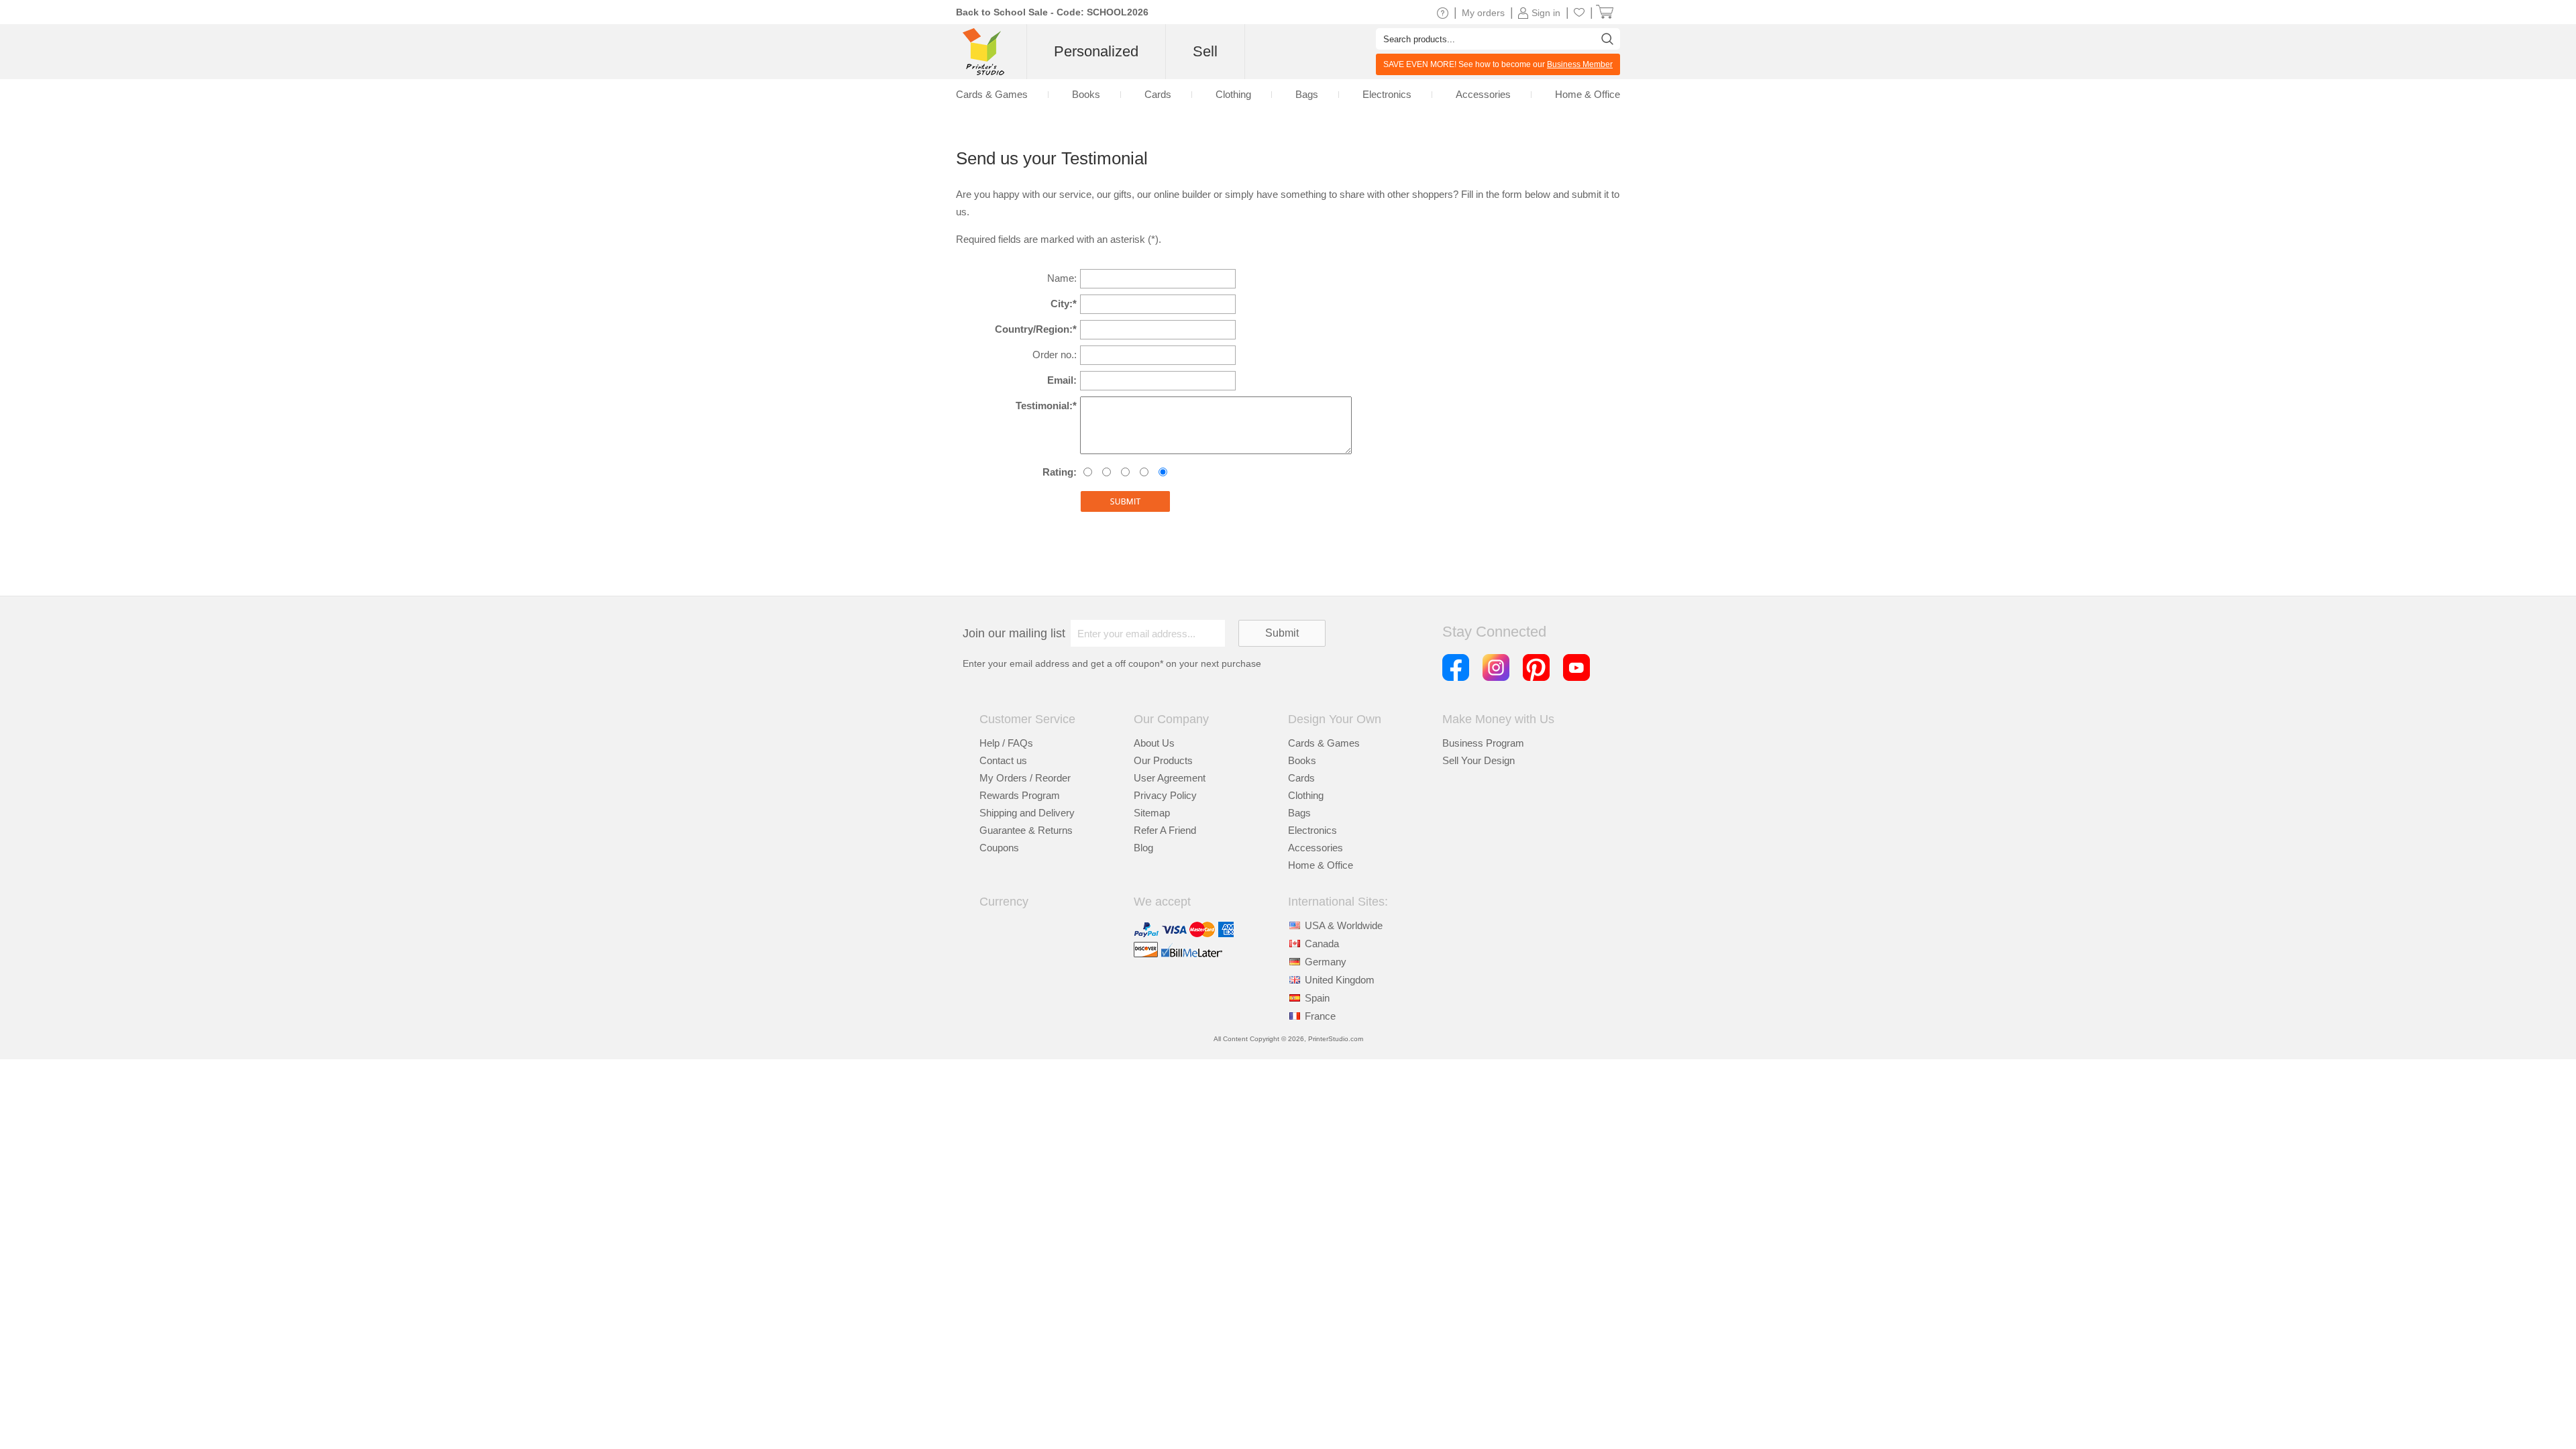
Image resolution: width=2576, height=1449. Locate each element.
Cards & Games (1324, 743)
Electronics (1312, 830)
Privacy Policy (1165, 795)
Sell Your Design (1479, 760)
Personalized (1096, 51)
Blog (1143, 848)
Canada (1322, 944)
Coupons (999, 848)
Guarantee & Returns (1026, 830)
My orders (1483, 13)
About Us (1154, 743)
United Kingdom (1340, 980)
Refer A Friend (1165, 830)
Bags (1299, 813)
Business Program (1483, 743)
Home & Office (1321, 865)
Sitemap (1152, 813)
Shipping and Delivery (1027, 813)
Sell (1205, 51)
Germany (1326, 962)
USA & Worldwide (1344, 925)
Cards (1301, 778)
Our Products (1163, 760)
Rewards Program (1020, 795)
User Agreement (1170, 778)
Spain (1317, 998)
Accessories (1316, 848)
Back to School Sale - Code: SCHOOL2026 (1052, 12)
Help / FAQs (1006, 743)
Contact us (1003, 760)
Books (1302, 760)
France (1320, 1016)
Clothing (1306, 795)
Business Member (1580, 64)
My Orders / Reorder (1025, 778)
